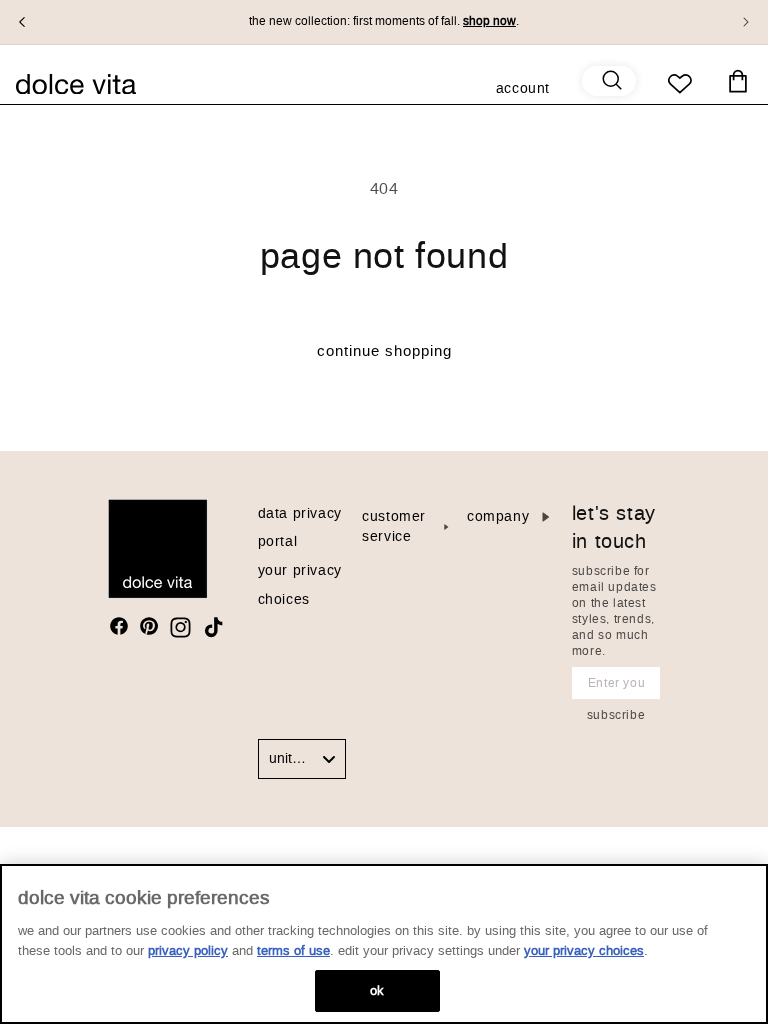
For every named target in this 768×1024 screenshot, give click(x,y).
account (523, 90)
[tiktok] (213, 627)
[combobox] (302, 759)
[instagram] (180, 627)
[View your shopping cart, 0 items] (738, 82)
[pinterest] (149, 626)
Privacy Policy (188, 950)
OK (377, 990)
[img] (119, 626)
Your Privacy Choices (584, 950)
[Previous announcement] (22, 22)
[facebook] (119, 626)
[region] (384, 944)
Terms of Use (293, 950)
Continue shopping (384, 351)
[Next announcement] (746, 22)
